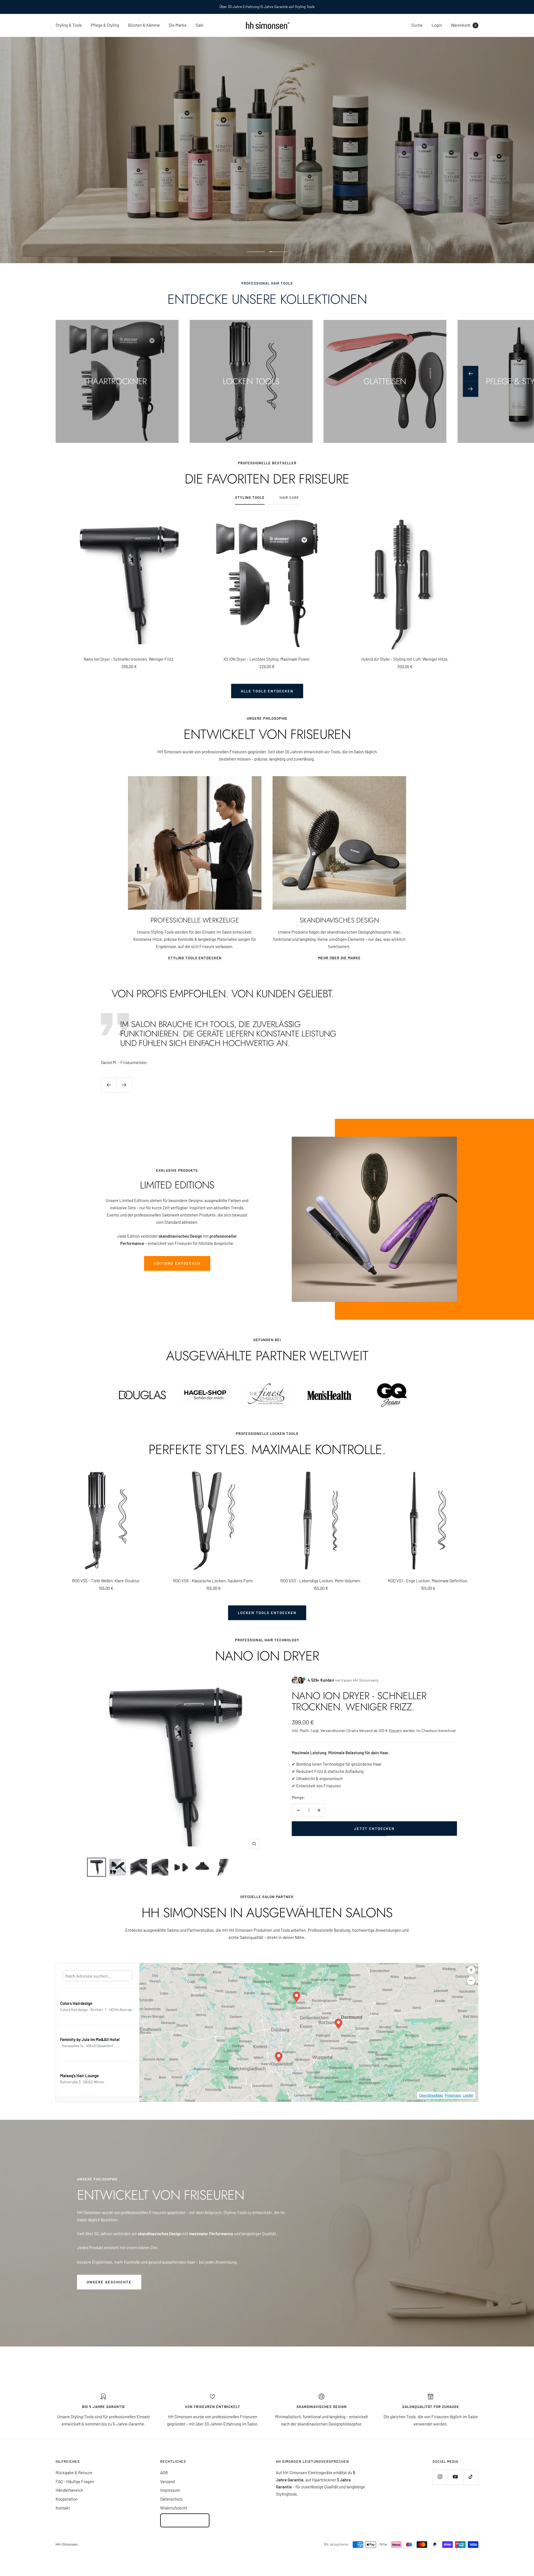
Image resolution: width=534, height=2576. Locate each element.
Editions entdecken (177, 1263)
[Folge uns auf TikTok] (471, 2477)
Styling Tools (250, 497)
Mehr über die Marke (339, 958)
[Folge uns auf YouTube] (455, 2477)
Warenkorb (463, 25)
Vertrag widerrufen (185, 2520)
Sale (199, 25)
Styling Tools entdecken (195, 958)
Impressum (170, 2490)
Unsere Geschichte (109, 2282)
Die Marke (178, 25)
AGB (164, 2473)
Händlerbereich (69, 2490)
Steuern (395, 1730)
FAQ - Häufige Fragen (75, 2481)
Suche (417, 25)
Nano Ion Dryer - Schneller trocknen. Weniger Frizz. (129, 659)
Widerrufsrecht (174, 2508)
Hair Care (289, 497)
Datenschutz (171, 2499)
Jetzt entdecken (374, 1829)
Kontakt (63, 2508)
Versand (167, 2481)
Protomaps (453, 2095)
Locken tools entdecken (267, 1613)
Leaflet (468, 2095)
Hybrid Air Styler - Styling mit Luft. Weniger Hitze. (405, 659)
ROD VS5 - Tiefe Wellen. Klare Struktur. (106, 1581)
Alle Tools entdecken (267, 691)
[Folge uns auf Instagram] (440, 2477)
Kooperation (67, 2499)
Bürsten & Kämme (144, 25)
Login (437, 25)
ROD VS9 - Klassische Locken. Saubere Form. (213, 1581)
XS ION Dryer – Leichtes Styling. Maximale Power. (267, 659)
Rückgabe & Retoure (74, 2473)
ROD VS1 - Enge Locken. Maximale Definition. (428, 1581)
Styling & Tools (69, 25)
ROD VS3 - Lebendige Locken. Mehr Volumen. (321, 1581)
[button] (279, 2057)
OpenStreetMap (431, 2095)
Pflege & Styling (105, 25)
